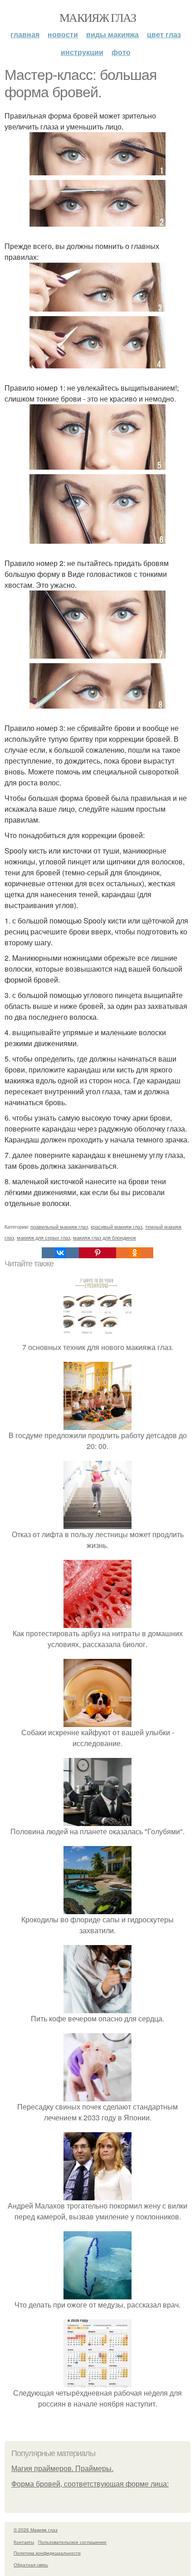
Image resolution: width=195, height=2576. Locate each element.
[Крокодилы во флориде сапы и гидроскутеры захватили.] (97, 1908)
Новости (63, 34)
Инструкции (82, 52)
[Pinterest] (97, 1253)
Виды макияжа (112, 34)
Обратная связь (31, 2565)
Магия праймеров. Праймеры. (62, 2469)
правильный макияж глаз (59, 1226)
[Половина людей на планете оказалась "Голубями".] (97, 1820)
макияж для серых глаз (44, 1237)
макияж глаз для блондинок (105, 1237)
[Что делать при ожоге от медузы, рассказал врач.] (97, 2294)
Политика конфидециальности (47, 2553)
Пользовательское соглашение (72, 2542)
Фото (121, 52)
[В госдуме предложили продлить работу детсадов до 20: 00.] (97, 1424)
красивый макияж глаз (117, 1226)
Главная (25, 34)
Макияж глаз (97, 17)
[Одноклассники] (135, 1253)
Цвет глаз (164, 34)
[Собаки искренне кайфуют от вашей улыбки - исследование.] (97, 1721)
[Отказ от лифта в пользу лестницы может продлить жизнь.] (97, 1523)
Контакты (24, 2542)
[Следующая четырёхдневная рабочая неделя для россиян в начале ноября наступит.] (97, 2382)
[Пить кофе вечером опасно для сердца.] (97, 2008)
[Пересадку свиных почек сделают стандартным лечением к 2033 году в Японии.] (97, 2096)
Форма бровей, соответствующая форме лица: (90, 2484)
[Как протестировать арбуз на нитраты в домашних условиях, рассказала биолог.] (97, 1622)
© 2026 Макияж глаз (36, 2530)
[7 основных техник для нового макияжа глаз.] (97, 1336)
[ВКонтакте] (60, 1253)
